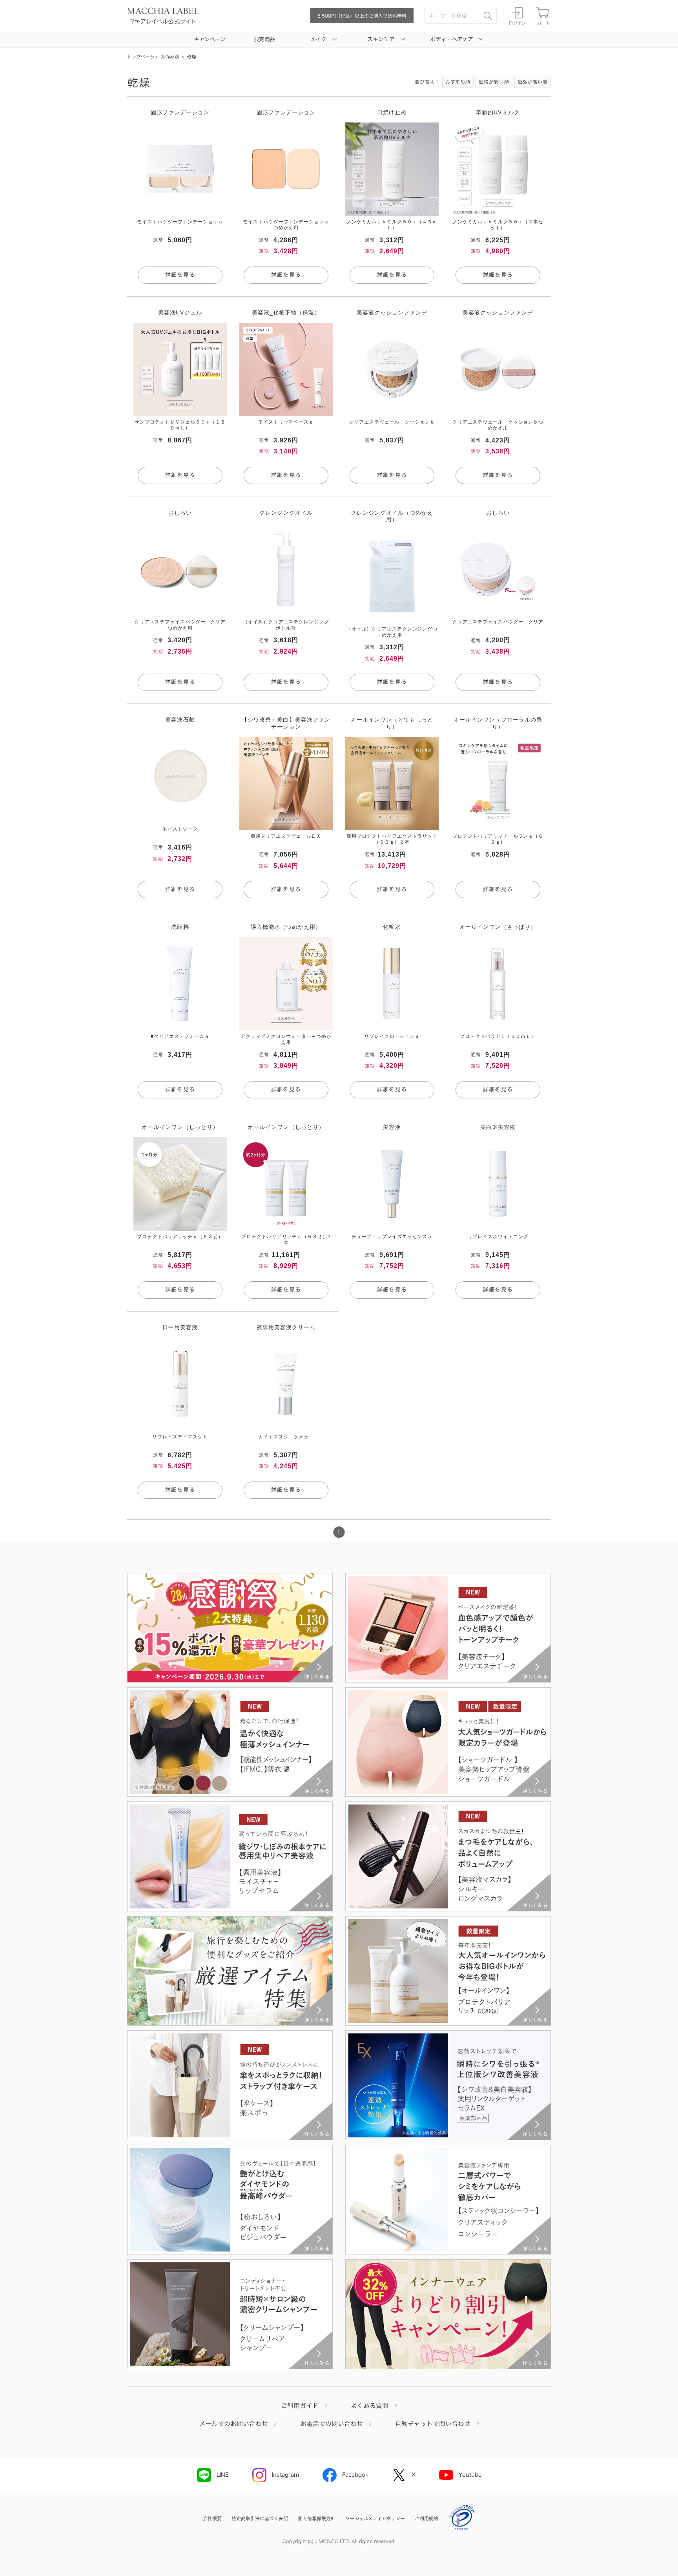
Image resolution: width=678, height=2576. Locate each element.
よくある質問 (370, 2406)
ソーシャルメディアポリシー (375, 2518)
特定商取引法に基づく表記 (260, 2518)
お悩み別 (170, 57)
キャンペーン (210, 39)
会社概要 (212, 2518)
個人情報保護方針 (317, 2518)
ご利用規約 (426, 2518)
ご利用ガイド (300, 2406)
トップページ (141, 57)
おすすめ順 (458, 82)
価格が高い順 (533, 82)
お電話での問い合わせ (332, 2424)
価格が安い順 (494, 82)
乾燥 (191, 57)
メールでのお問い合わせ (234, 2424)
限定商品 (264, 39)
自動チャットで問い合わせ (433, 2424)
